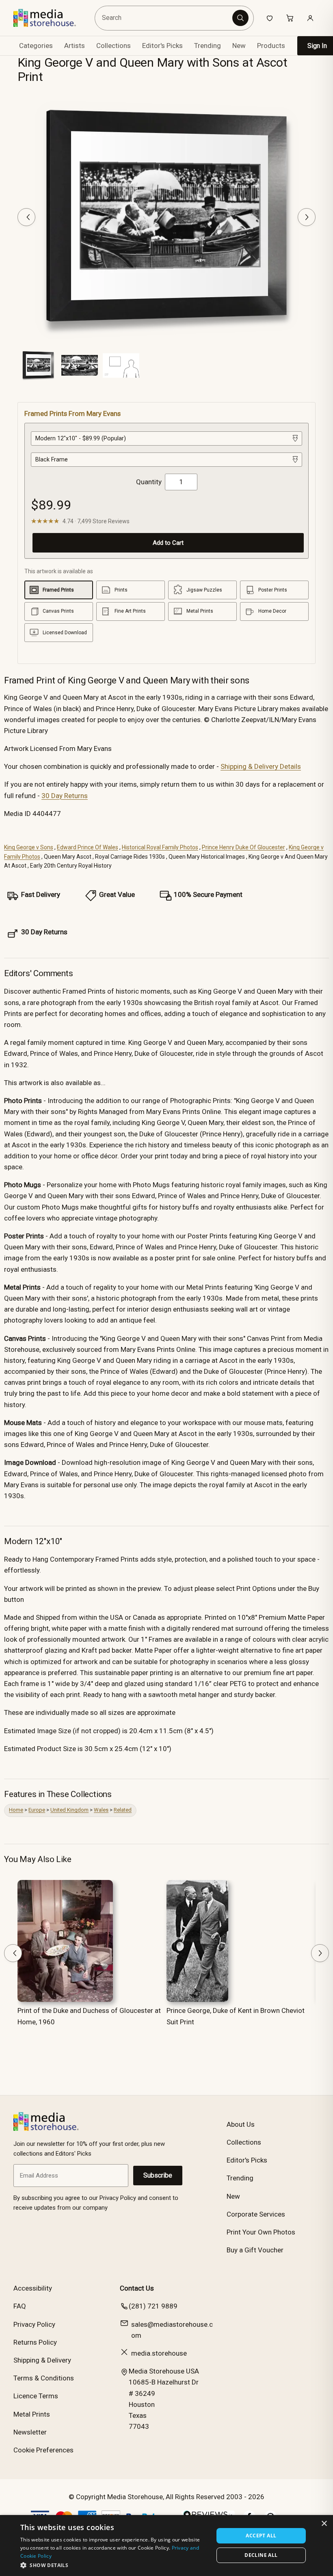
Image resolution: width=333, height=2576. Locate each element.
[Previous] (26, 217)
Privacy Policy (34, 2324)
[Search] (240, 18)
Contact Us (137, 2288)
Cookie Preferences (43, 2450)
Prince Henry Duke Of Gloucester (243, 847)
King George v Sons (29, 847)
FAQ (20, 2306)
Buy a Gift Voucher (255, 2250)
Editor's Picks (162, 46)
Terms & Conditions (44, 2378)
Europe (37, 1810)
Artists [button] (75, 46)
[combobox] (165, 18)
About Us (241, 2124)
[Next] (307, 217)
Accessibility (33, 2288)
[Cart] (290, 18)
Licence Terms (36, 2396)
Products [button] (271, 46)
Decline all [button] (261, 2555)
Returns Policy (35, 2342)
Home (16, 1810)
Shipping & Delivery (42, 2360)
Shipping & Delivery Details (261, 766)
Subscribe (158, 2175)
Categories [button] (36, 46)
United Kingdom (69, 1810)
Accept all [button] (261, 2536)
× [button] (324, 2524)
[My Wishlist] (270, 18)
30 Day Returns (65, 796)
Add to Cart (168, 543)
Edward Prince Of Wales (88, 847)
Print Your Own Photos (261, 2232)
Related (123, 1810)
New (239, 46)
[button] (114, 2565)
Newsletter (30, 2432)
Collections (114, 46)
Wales (101, 1810)
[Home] (51, 18)
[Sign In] (310, 18)
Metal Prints (32, 2414)
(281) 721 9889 (153, 2306)
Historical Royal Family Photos (160, 847)
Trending (208, 46)
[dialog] (166, 2546)
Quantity (149, 482)
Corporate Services (256, 2214)
